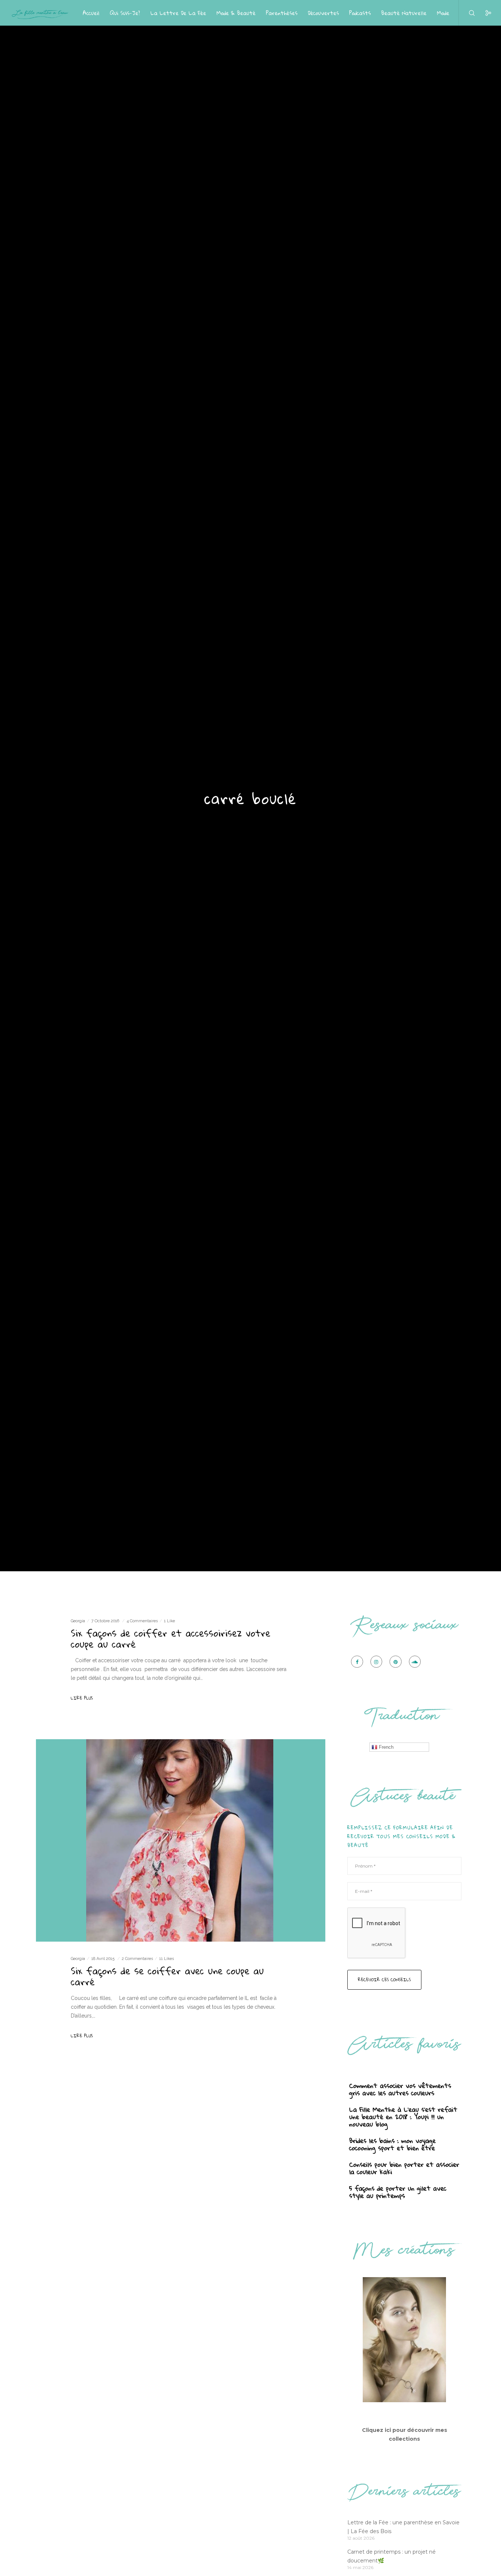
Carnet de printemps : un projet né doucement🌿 (392, 2556)
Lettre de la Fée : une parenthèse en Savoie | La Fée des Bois (403, 2527)
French (385, 1747)
